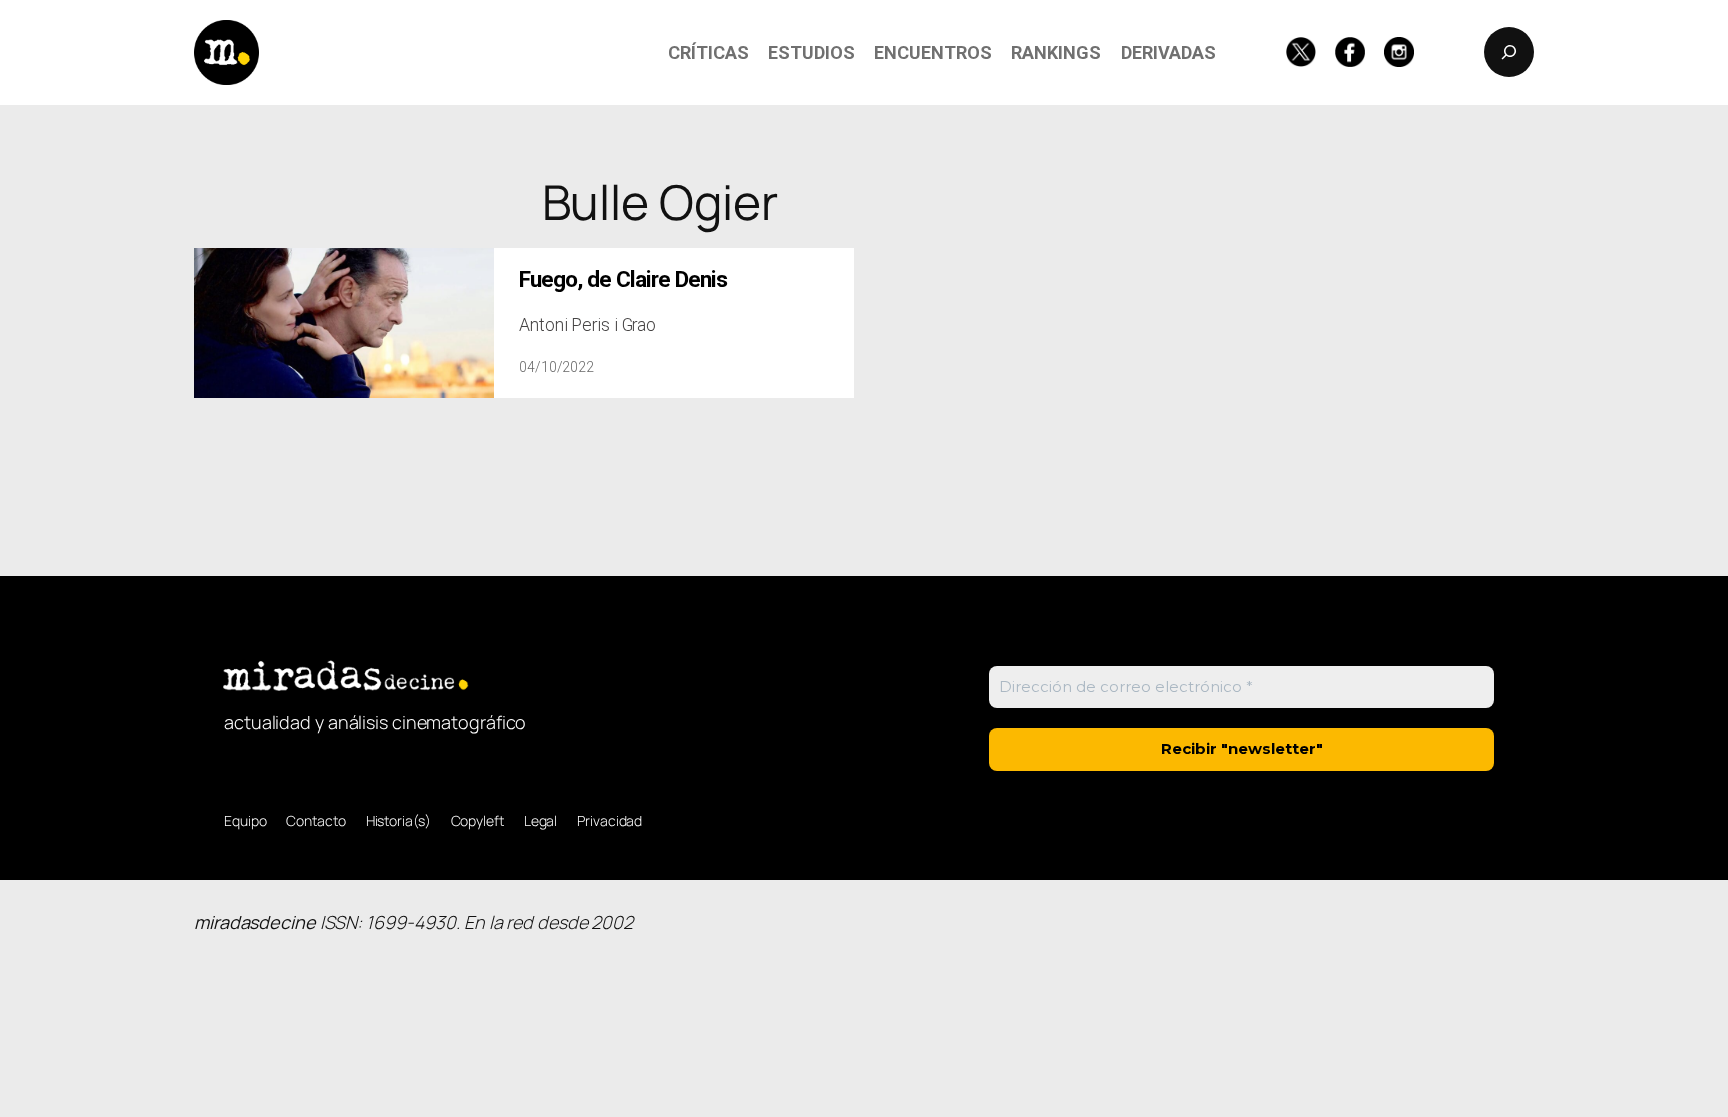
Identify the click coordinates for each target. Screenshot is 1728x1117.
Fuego (623, 279)
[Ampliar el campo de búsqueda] (1509, 52)
